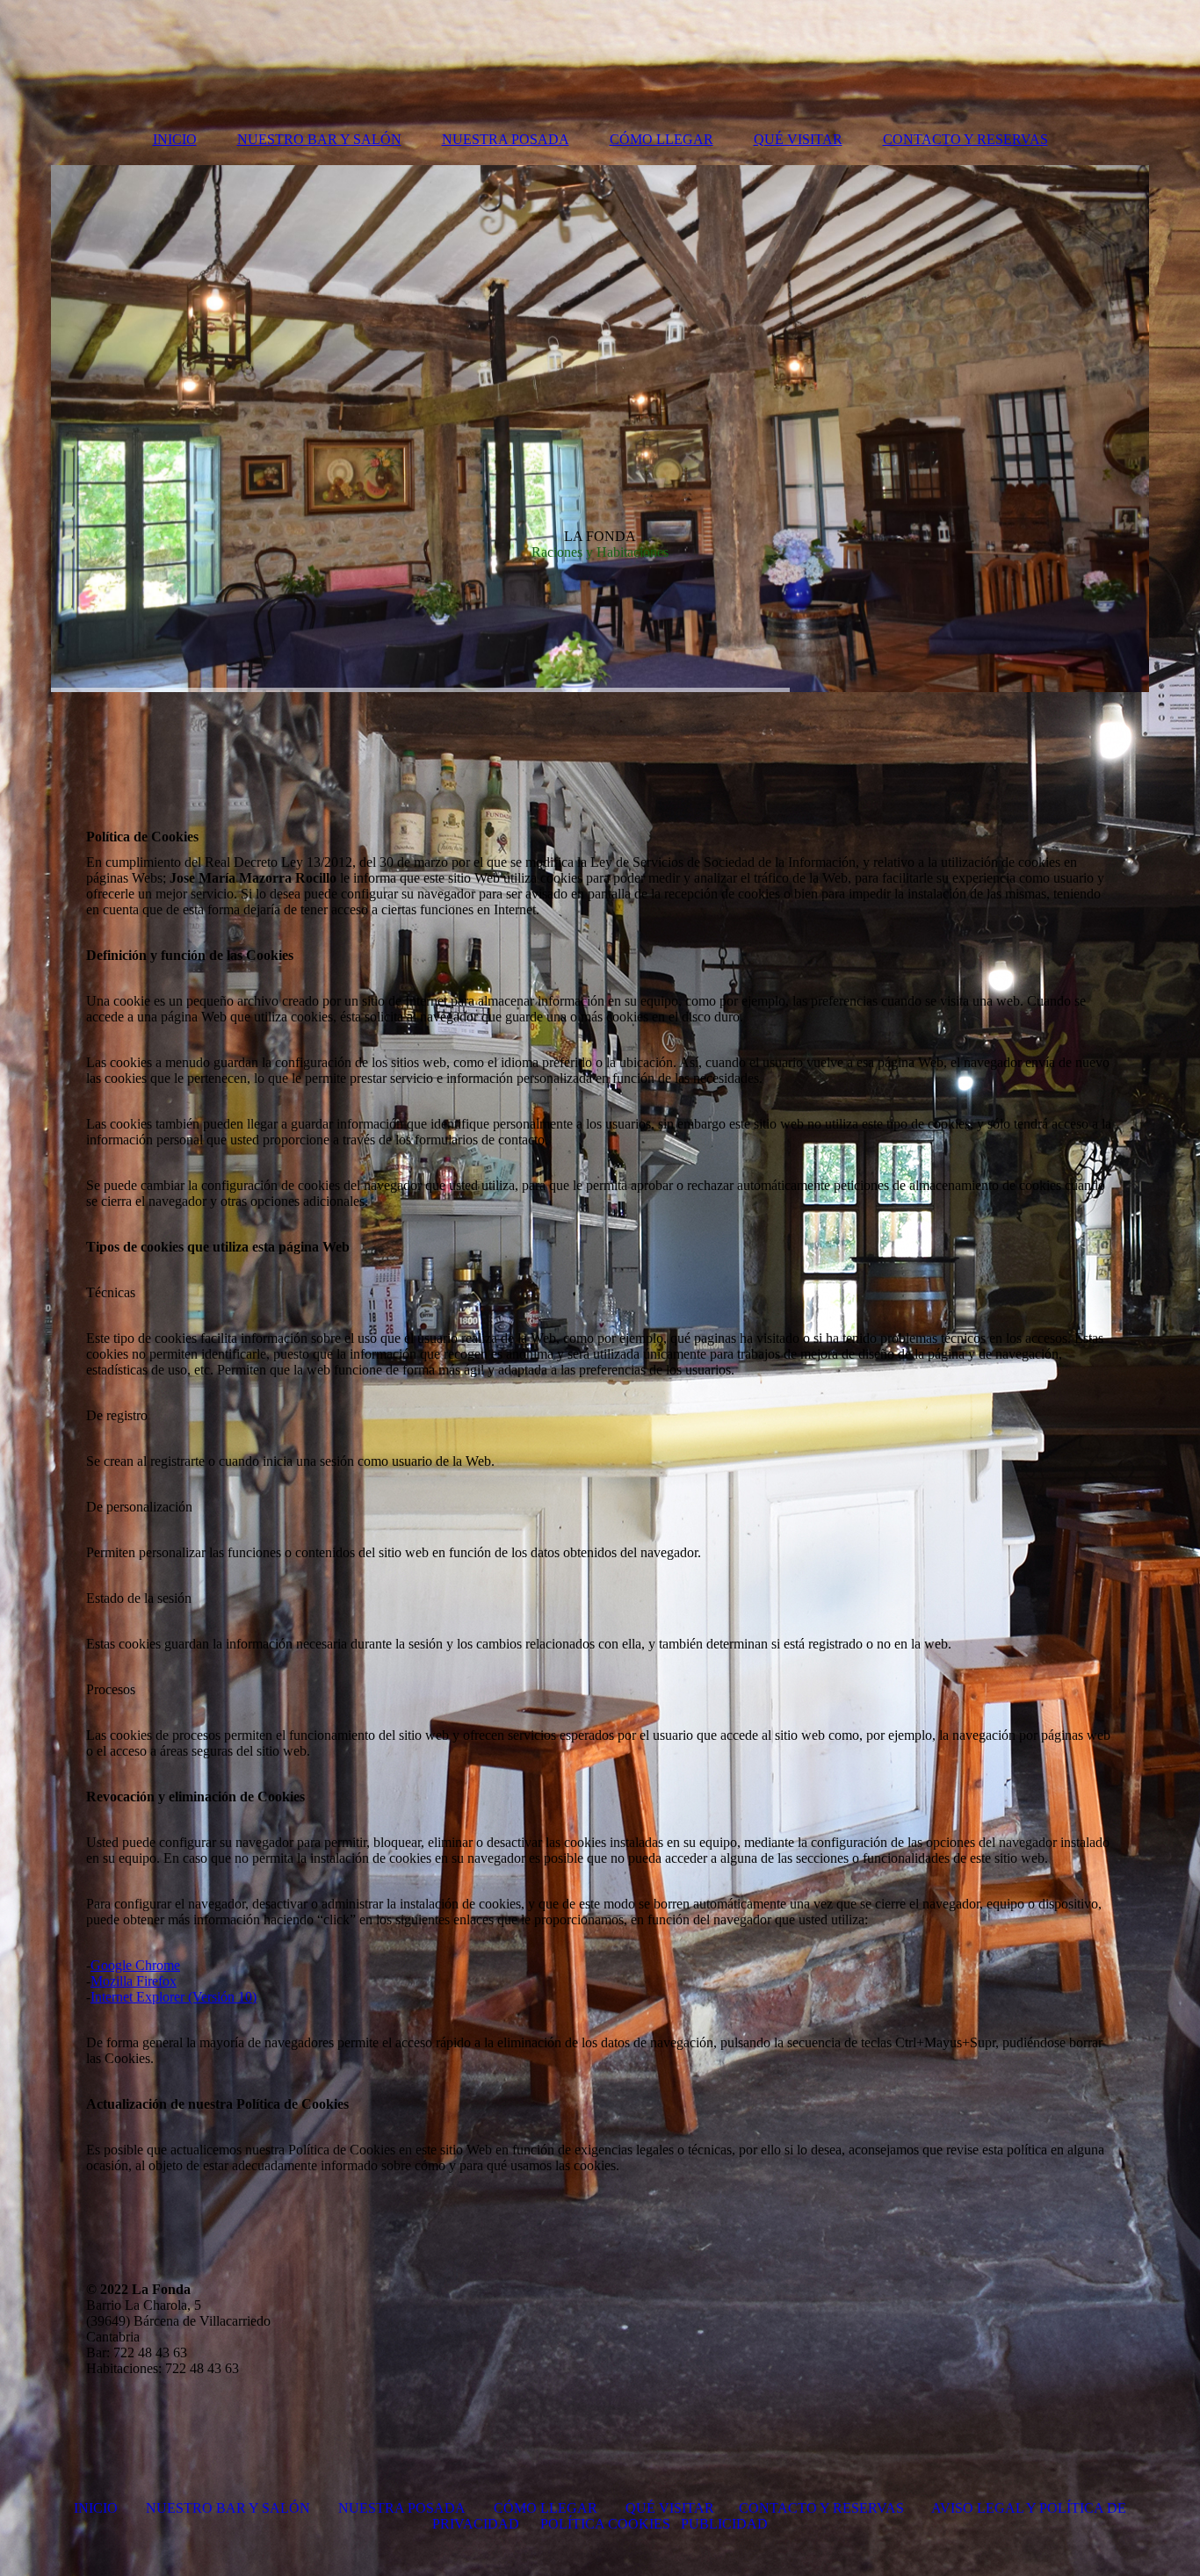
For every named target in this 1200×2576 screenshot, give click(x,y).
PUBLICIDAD (724, 2524)
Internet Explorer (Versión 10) (173, 1997)
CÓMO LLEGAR (661, 139)
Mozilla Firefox (134, 1981)
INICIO (175, 139)
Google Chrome (135, 1965)
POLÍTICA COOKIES (605, 2524)
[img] (600, 429)
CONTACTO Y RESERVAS (965, 139)
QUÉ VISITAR (798, 139)
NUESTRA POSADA (506, 139)
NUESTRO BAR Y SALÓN (319, 139)
